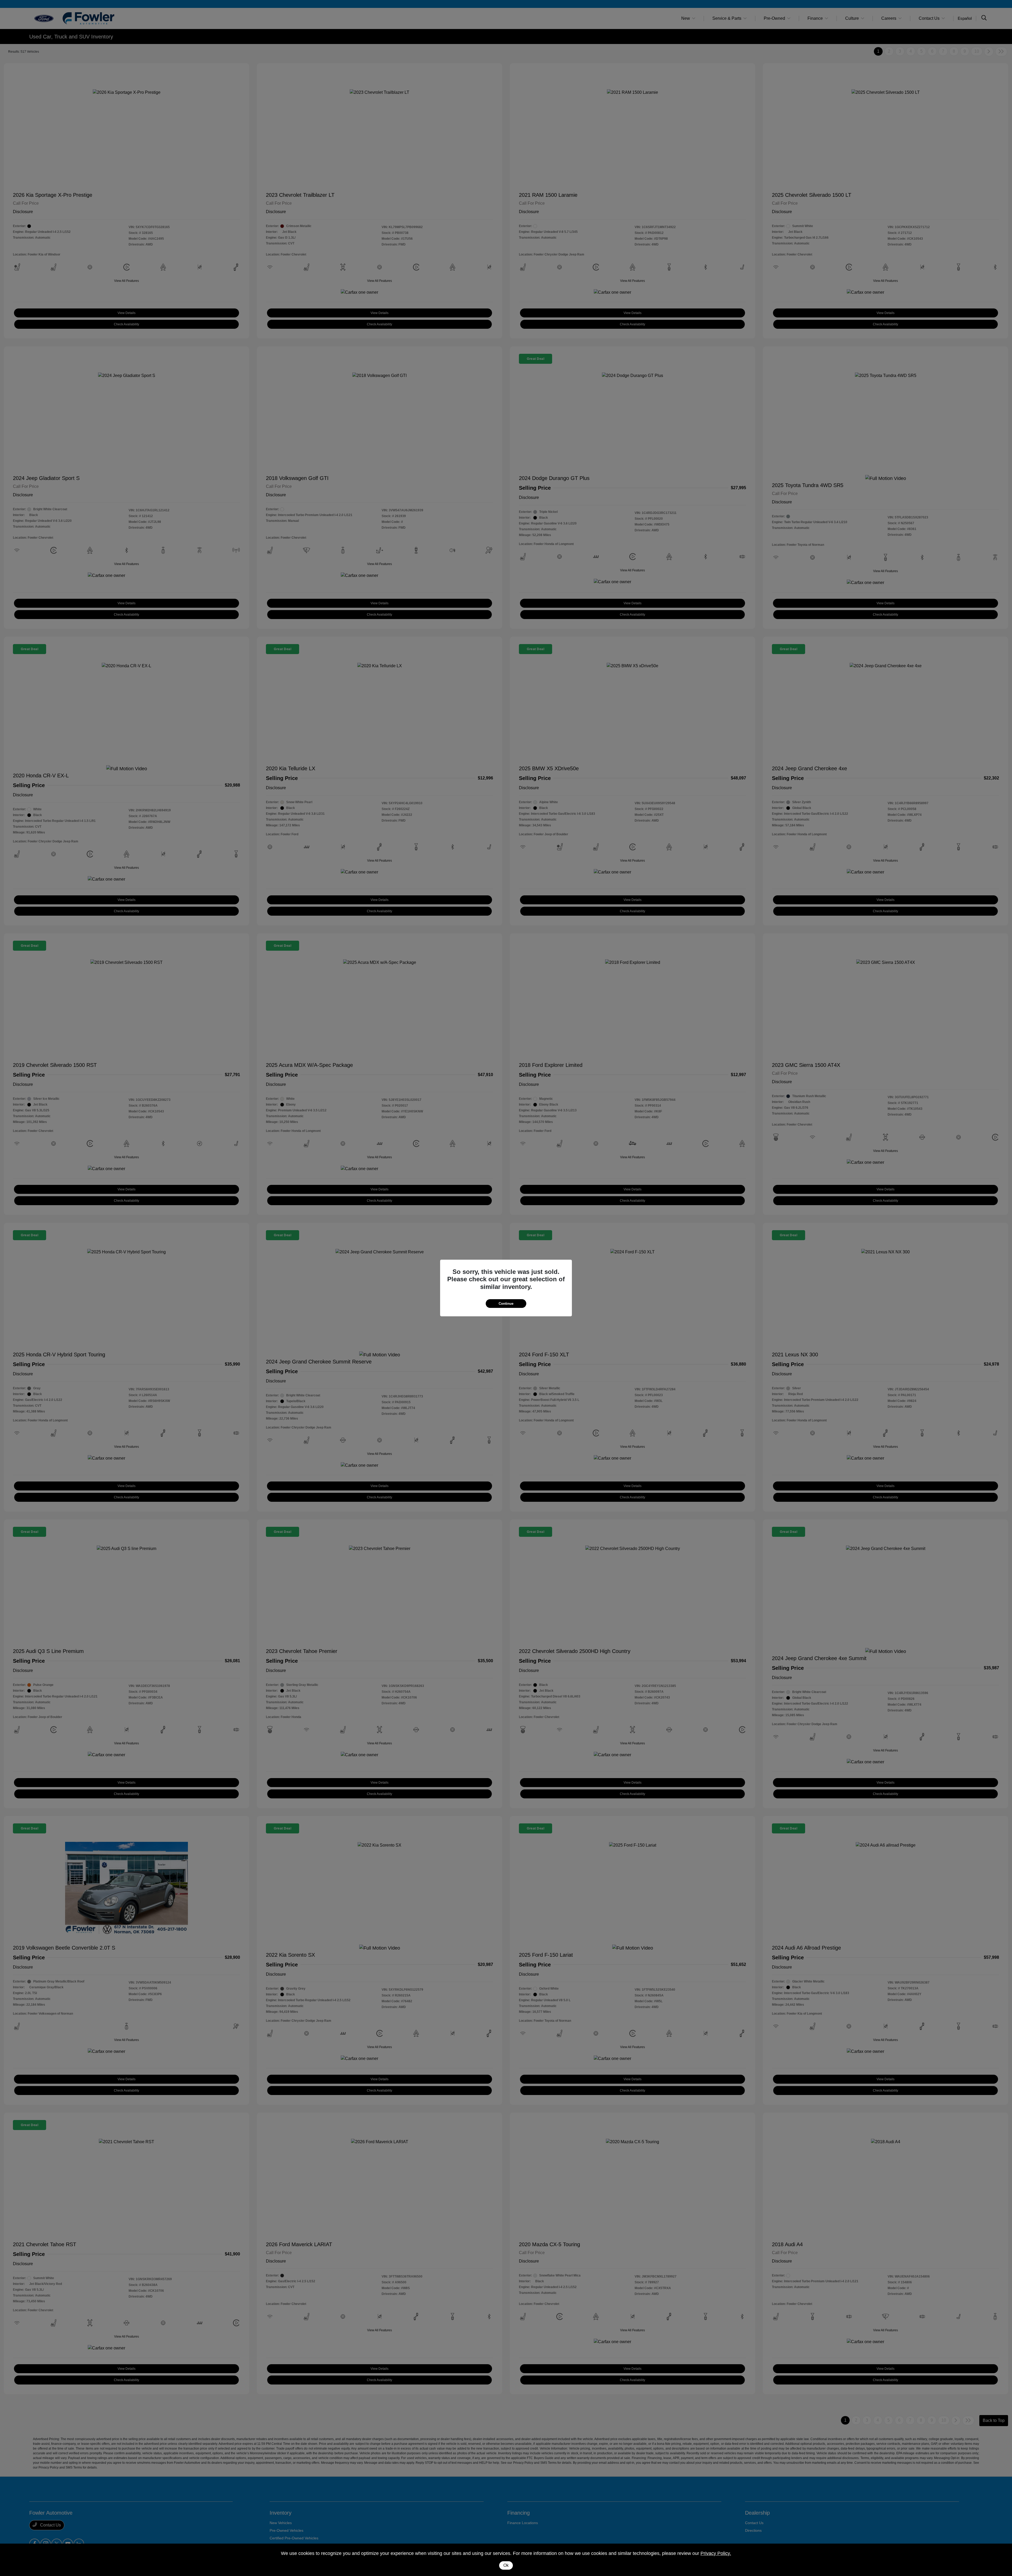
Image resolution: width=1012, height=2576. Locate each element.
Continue (506, 1304)
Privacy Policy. (716, 2553)
